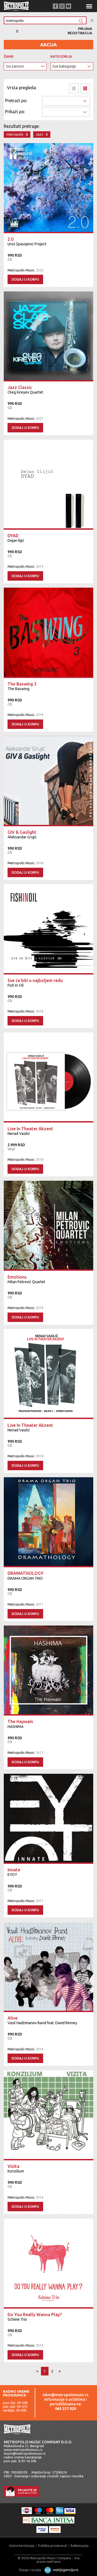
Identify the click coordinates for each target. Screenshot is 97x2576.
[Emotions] (48, 1226)
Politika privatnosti (53, 2546)
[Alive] (48, 1967)
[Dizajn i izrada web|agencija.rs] (60, 2570)
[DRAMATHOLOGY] (48, 1522)
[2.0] (48, 188)
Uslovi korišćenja (22, 2546)
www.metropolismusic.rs (23, 2450)
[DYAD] (48, 485)
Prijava (85, 29)
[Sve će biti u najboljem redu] (48, 929)
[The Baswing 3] (48, 633)
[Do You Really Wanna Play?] (48, 2264)
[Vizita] (48, 2115)
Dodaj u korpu (25, 279)
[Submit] (81, 21)
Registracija (80, 33)
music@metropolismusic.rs (25, 2453)
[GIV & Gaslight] (48, 781)
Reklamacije (80, 2546)
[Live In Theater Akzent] (48, 1077)
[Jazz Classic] (48, 336)
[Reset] (92, 21)
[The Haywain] (48, 1671)
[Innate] (48, 1819)
